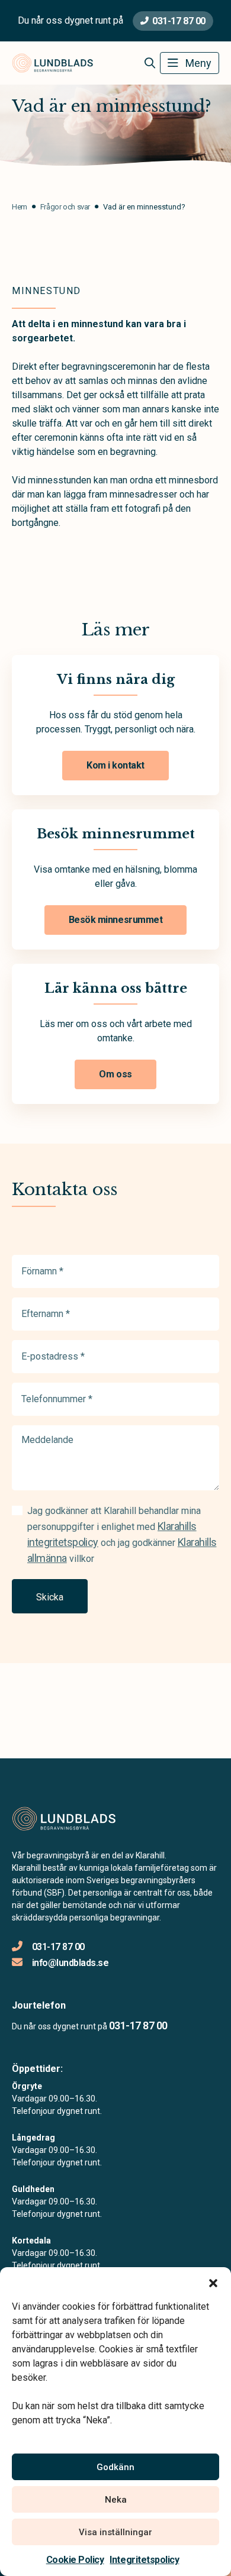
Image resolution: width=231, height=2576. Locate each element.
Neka (116, 2500)
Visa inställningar (115, 2532)
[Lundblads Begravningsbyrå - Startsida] (75, 1819)
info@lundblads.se (70, 1963)
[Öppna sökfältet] (150, 63)
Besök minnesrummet (115, 920)
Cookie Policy (75, 2560)
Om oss (115, 1074)
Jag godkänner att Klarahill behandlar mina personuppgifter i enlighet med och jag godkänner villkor (122, 1535)
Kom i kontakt (115, 765)
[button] (213, 2282)
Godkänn (115, 2467)
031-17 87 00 (179, 21)
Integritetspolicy (144, 2560)
